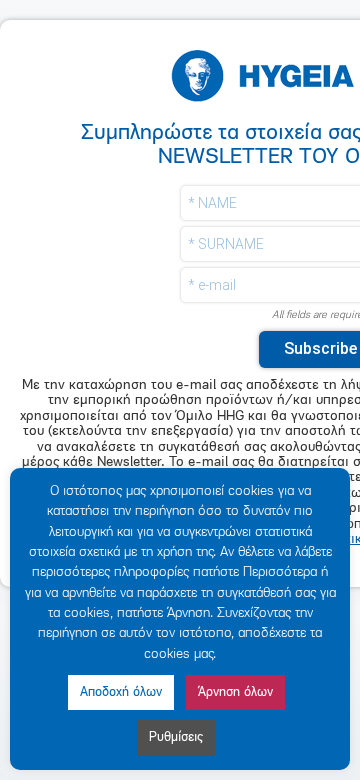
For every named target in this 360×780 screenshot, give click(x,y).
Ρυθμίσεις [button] (176, 737)
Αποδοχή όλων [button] (121, 692)
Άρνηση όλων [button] (235, 692)
